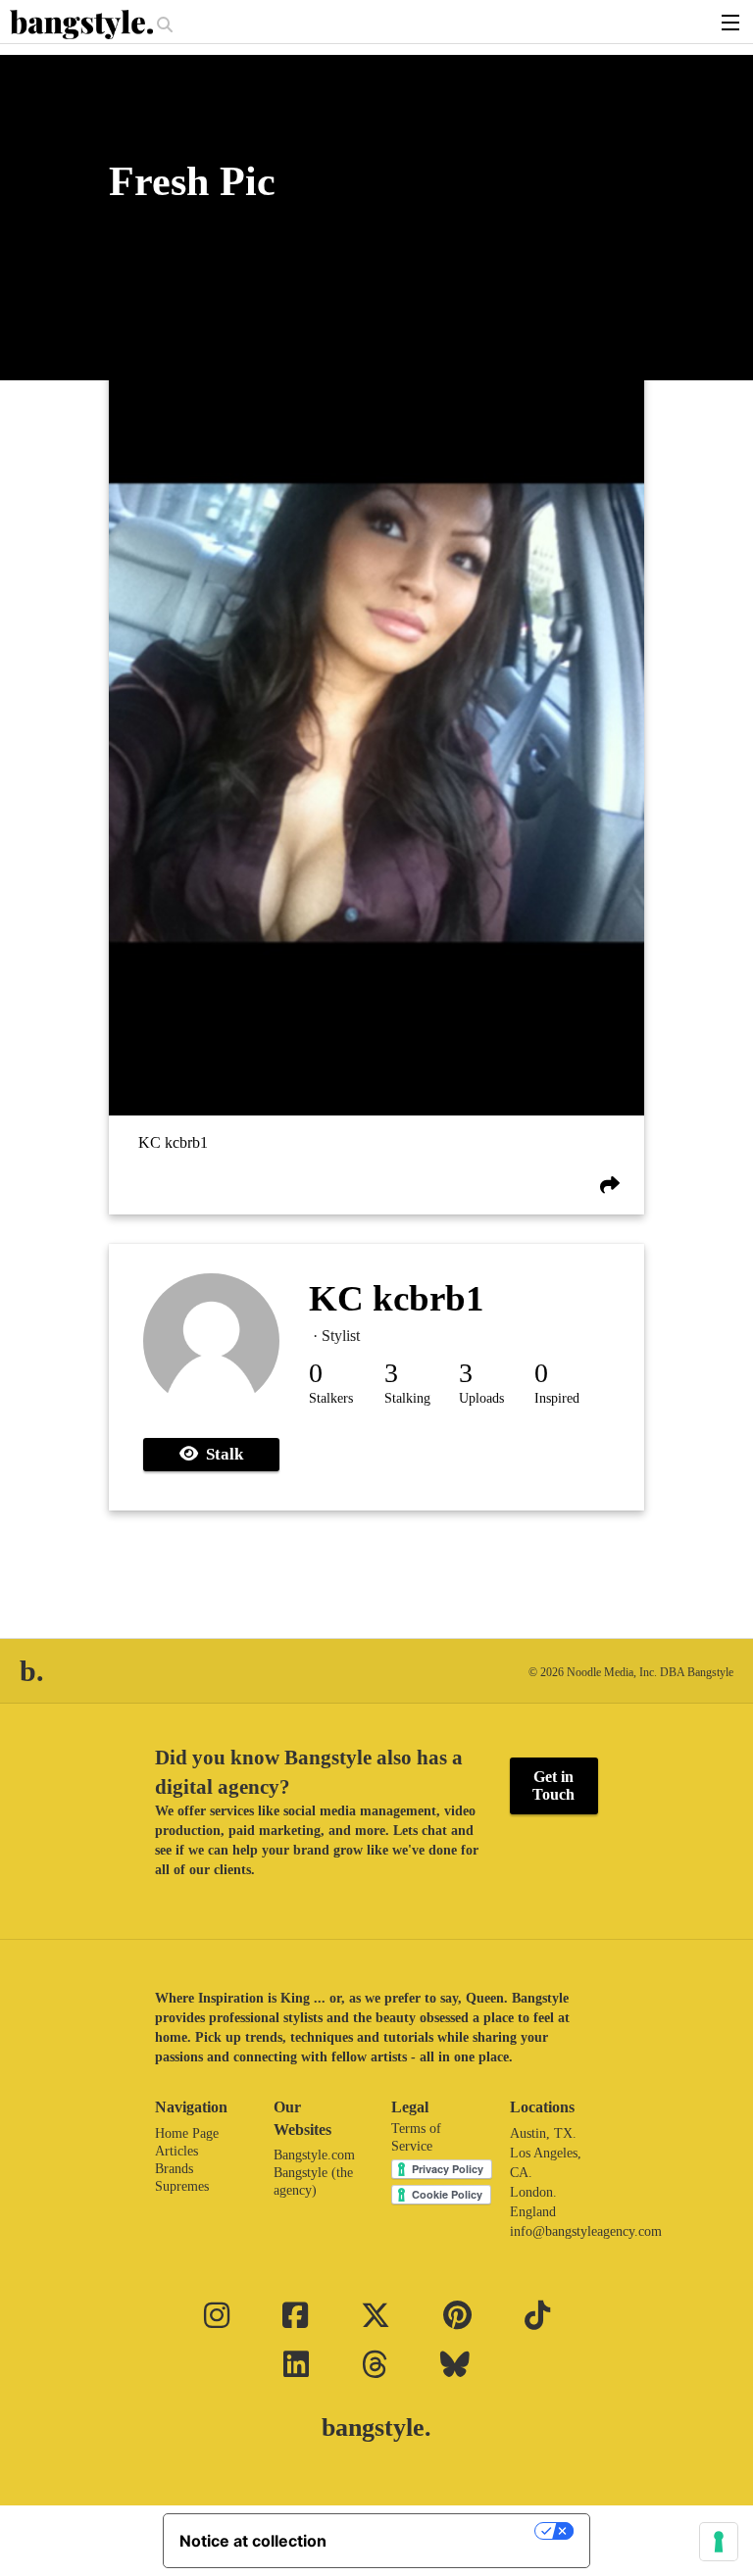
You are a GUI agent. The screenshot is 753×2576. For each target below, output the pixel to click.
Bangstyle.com (314, 2155)
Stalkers (331, 1398)
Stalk (221, 1454)
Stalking (407, 1398)
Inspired (557, 1398)
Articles (176, 2151)
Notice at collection (253, 2541)
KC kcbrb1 (173, 1142)
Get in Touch (553, 1785)
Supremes (182, 2186)
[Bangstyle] (83, 25)
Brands (174, 2169)
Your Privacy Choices (440, 2531)
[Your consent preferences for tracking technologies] (719, 2542)
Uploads (481, 1398)
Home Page (187, 2133)
